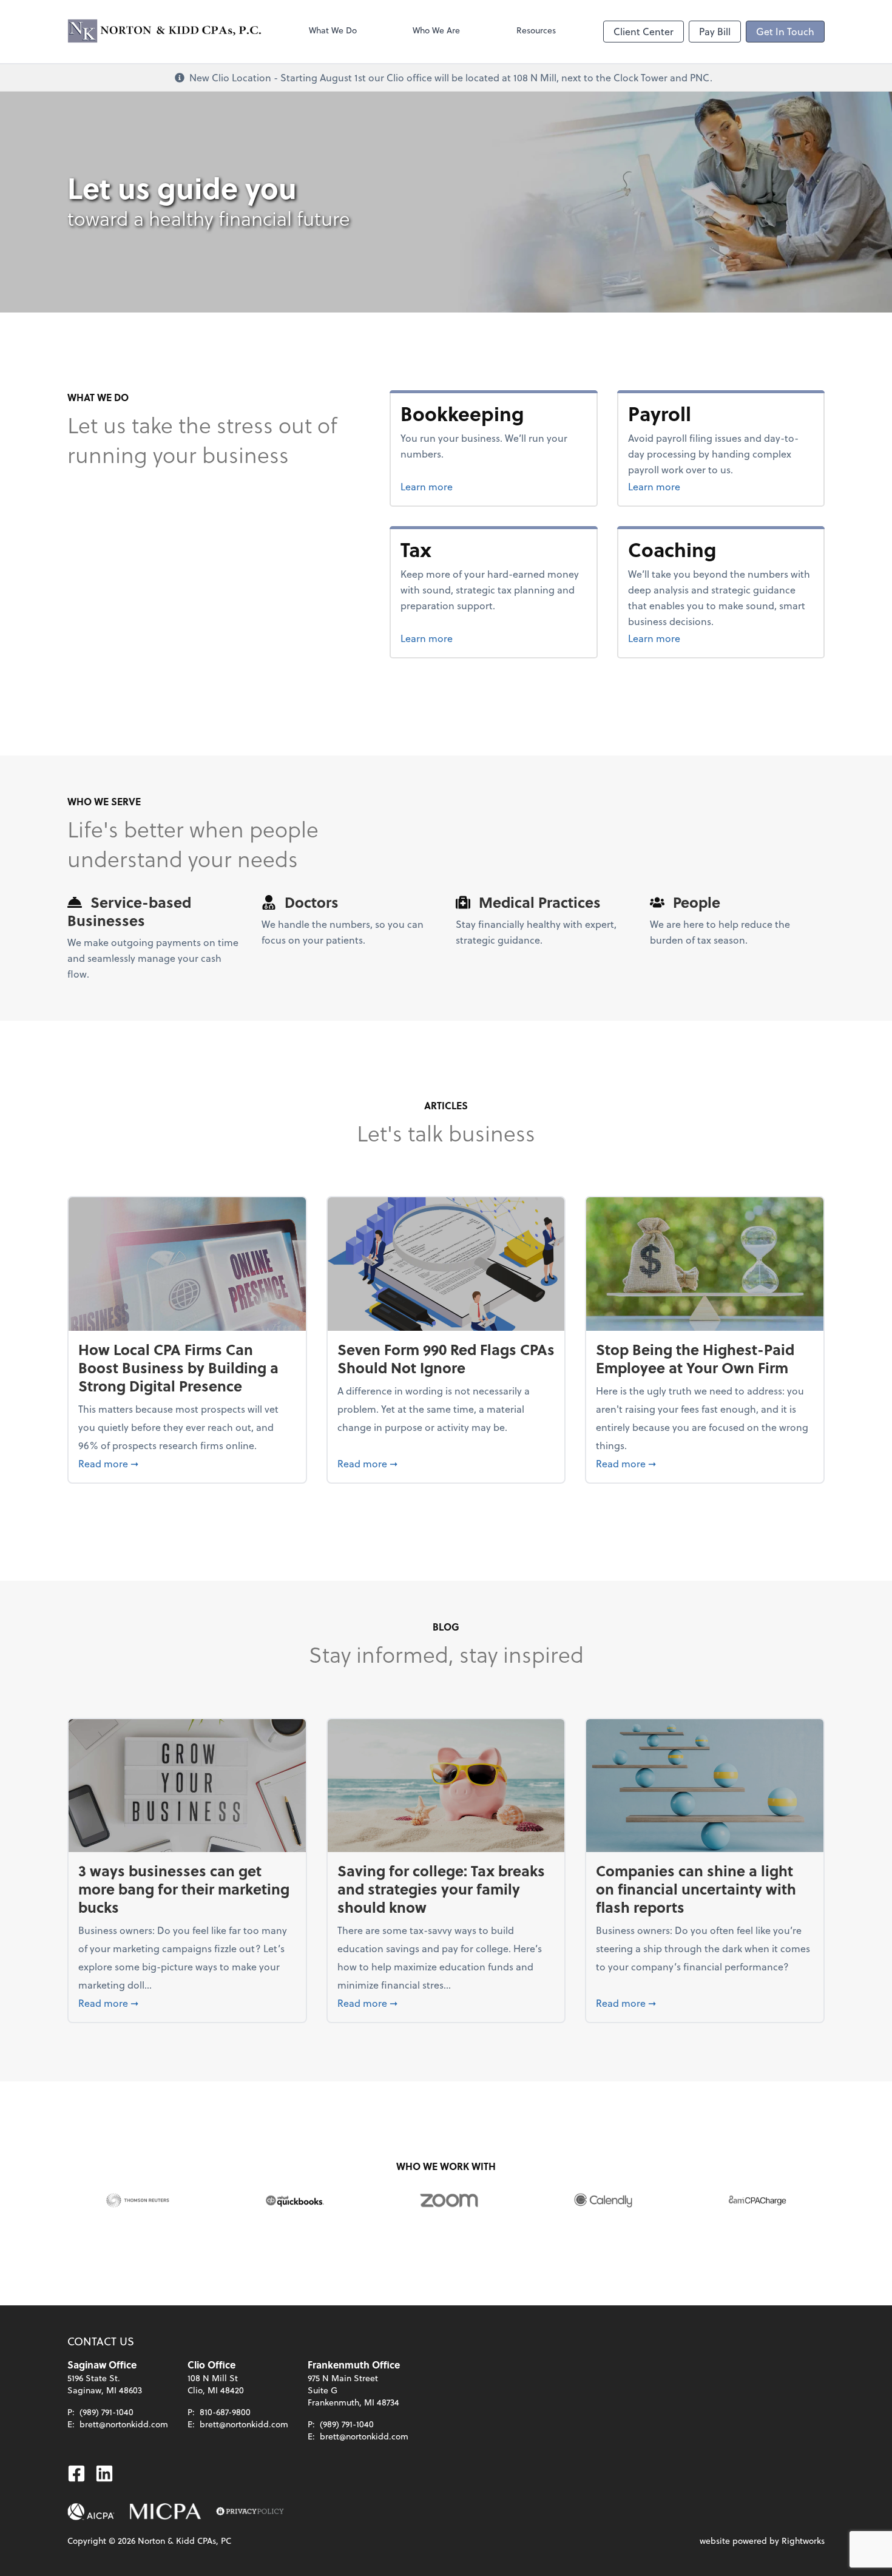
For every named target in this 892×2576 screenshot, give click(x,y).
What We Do (333, 30)
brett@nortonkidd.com (124, 2424)
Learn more (472, 486)
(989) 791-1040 (106, 2412)
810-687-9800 (225, 2412)
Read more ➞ (187, 1463)
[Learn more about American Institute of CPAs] (91, 2512)
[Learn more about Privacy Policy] (250, 2512)
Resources (536, 30)
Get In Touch (785, 31)
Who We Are (436, 30)
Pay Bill (715, 31)
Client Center (644, 31)
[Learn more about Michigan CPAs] (165, 2512)
